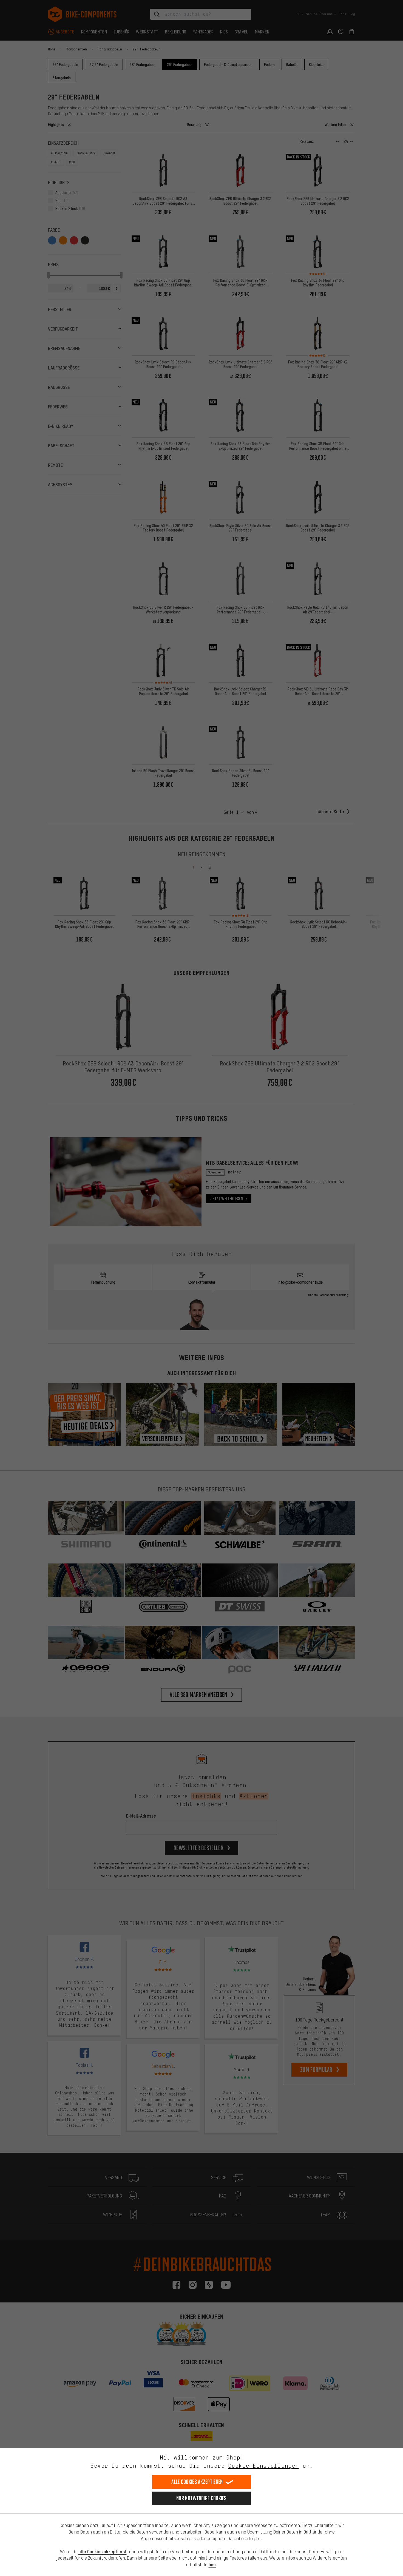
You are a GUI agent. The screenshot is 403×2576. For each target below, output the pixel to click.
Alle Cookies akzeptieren (197, 2482)
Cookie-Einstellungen (263, 2466)
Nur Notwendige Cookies (201, 2498)
